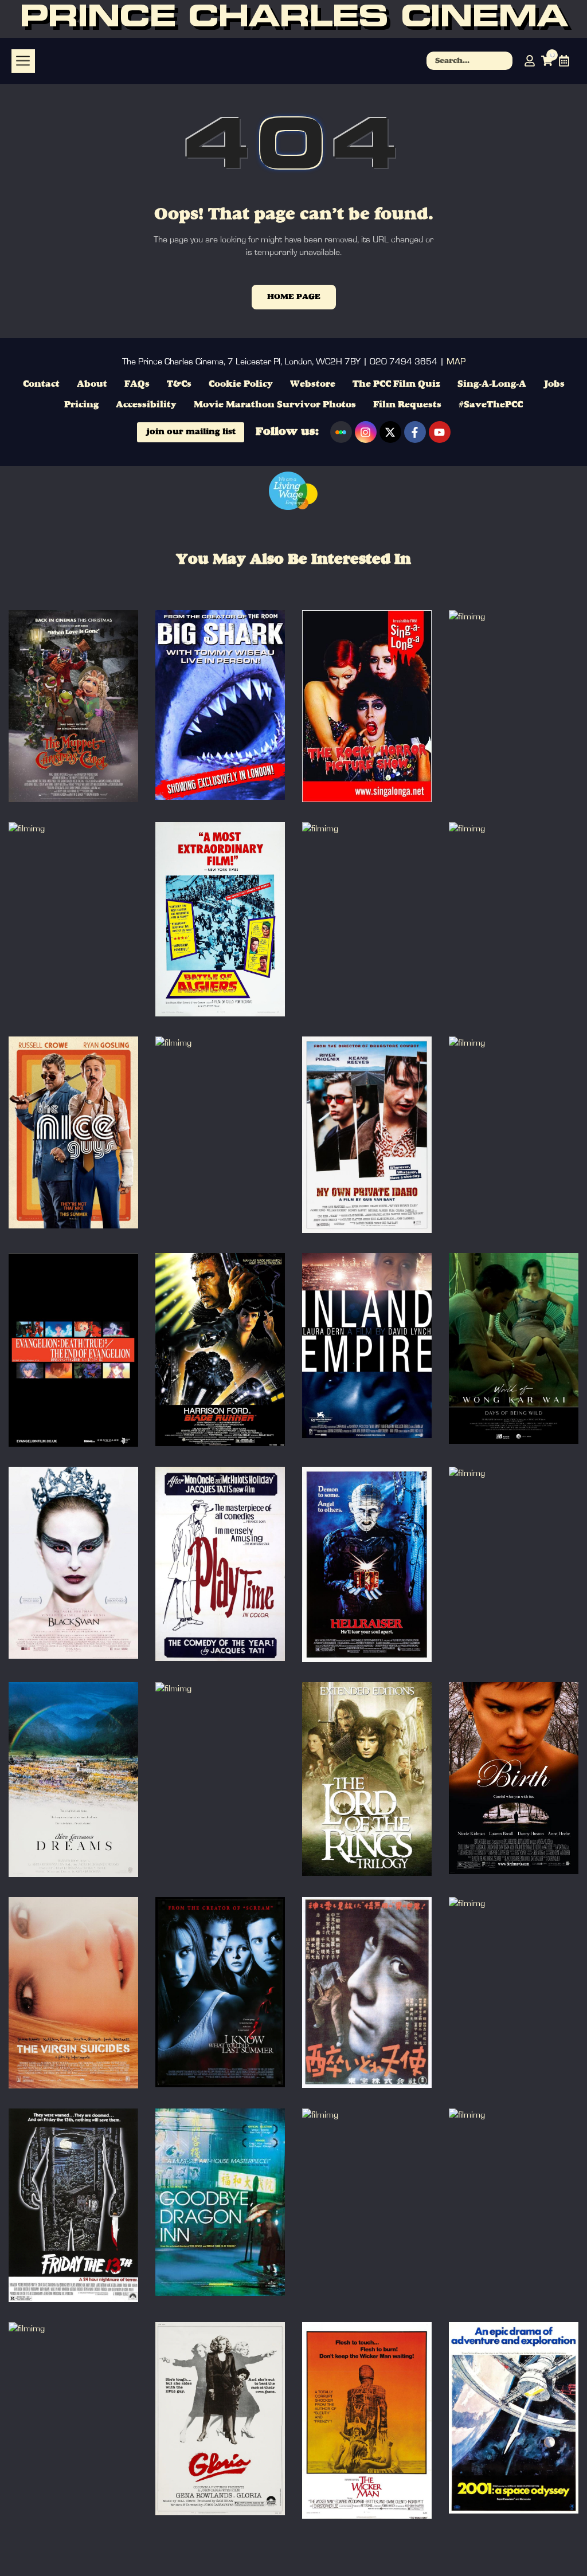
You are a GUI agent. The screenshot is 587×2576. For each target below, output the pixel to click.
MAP (456, 362)
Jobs (554, 384)
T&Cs (179, 384)
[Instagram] (366, 432)
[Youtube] (440, 432)
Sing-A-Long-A (492, 384)
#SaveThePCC (491, 405)
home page (294, 297)
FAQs (137, 384)
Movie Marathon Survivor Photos (275, 405)
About (92, 384)
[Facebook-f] (415, 432)
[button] (23, 61)
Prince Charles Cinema (293, 19)
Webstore (313, 384)
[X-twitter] (390, 432)
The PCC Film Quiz (396, 384)
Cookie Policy (241, 384)
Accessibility (146, 405)
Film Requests (407, 405)
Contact (41, 384)
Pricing (81, 405)
